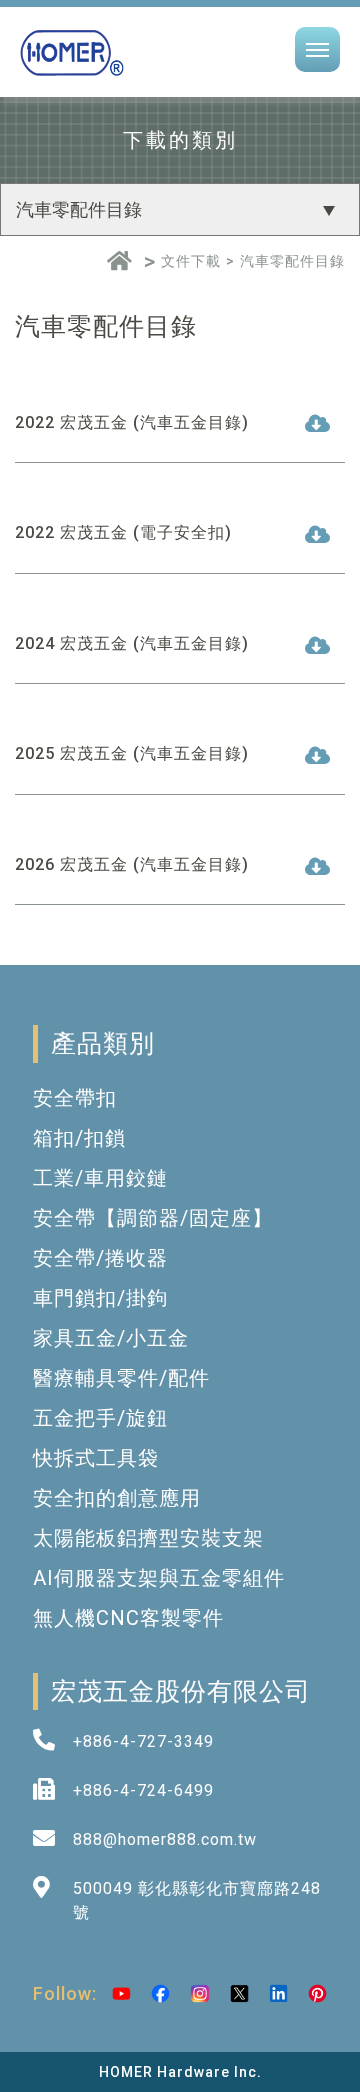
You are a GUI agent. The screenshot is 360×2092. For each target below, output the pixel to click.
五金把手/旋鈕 (100, 1418)
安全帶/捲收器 (100, 1258)
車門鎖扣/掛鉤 (100, 1298)
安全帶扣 (75, 1098)
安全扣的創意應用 (117, 1498)
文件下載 (191, 261)
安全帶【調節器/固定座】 (153, 1218)
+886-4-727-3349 (143, 1741)
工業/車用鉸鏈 (100, 1178)
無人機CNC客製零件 (128, 1618)
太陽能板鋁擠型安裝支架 (148, 1538)
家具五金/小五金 (111, 1338)
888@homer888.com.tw (165, 1839)
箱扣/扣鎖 (79, 1138)
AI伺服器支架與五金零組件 (159, 1578)
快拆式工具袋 (96, 1458)
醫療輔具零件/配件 (121, 1378)
